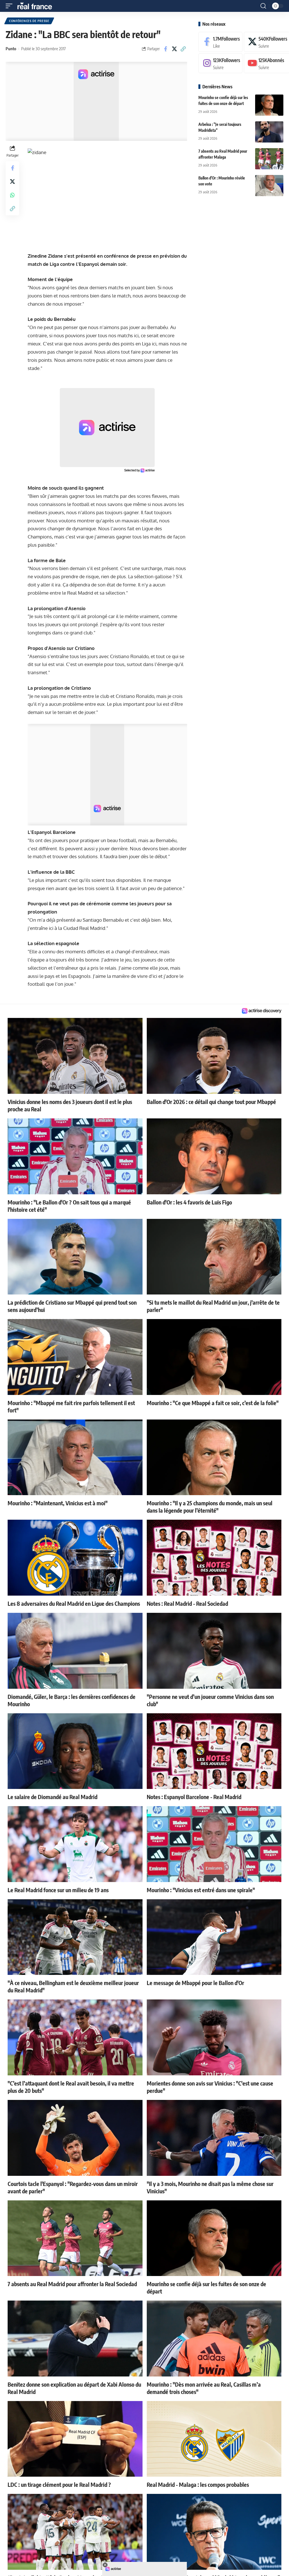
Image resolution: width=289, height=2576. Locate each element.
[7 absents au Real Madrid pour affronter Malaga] (269, 159)
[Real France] (37, 6)
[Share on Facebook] (166, 49)
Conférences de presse (29, 21)
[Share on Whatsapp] (12, 195)
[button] (10, 6)
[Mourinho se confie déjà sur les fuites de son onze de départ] (269, 105)
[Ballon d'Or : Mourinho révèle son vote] (269, 186)
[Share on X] (174, 49)
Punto (11, 49)
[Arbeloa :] (269, 132)
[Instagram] (220, 63)
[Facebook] (220, 42)
